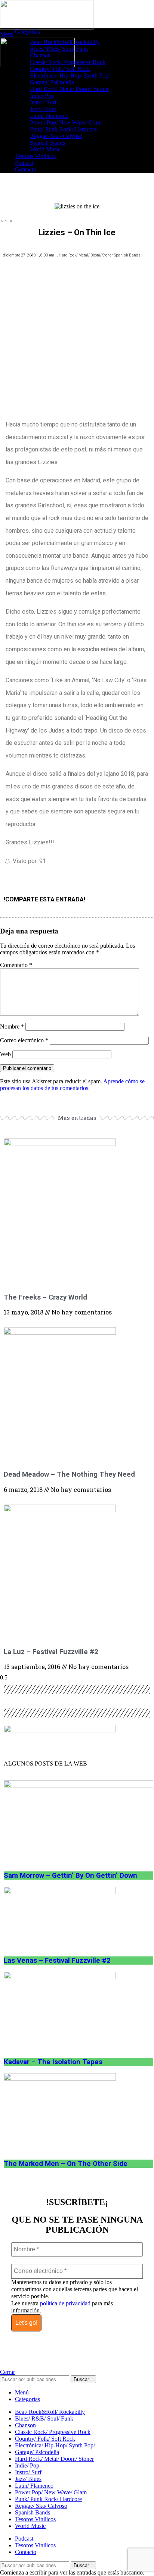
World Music (45, 149)
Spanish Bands (47, 143)
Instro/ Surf (43, 102)
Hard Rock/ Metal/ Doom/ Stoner (69, 89)
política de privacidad (65, 2303)
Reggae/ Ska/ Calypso (56, 136)
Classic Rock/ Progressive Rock (68, 62)
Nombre (12, 1026)
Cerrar (7, 2372)
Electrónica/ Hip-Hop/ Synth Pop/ (70, 75)
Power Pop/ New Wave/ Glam (66, 122)
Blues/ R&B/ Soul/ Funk (59, 49)
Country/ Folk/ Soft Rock (60, 69)
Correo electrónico (24, 1040)
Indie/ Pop (42, 96)
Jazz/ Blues (43, 109)
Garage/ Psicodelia (52, 82)
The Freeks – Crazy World (45, 1297)
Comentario (16, 965)
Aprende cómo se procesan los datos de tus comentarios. (72, 1085)
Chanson (40, 55)
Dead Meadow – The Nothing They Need (69, 1474)
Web (5, 1054)
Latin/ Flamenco (49, 116)
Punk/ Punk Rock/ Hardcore (63, 129)
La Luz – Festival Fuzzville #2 (51, 1652)
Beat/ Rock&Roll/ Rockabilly (65, 42)
